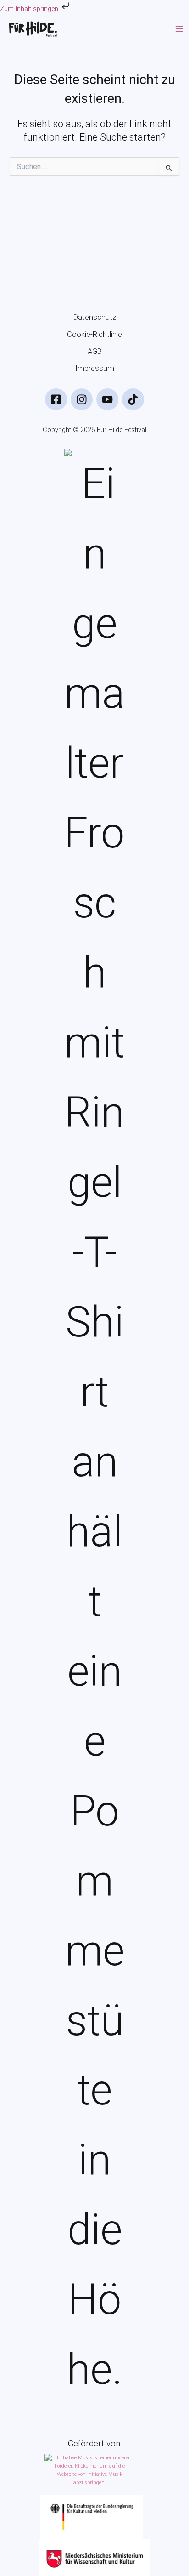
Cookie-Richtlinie (94, 334)
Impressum (95, 368)
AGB (95, 351)
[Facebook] (56, 399)
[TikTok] (133, 399)
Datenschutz (95, 317)
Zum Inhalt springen (30, 9)
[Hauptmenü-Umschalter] (179, 29)
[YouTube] (107, 399)
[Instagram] (82, 399)
